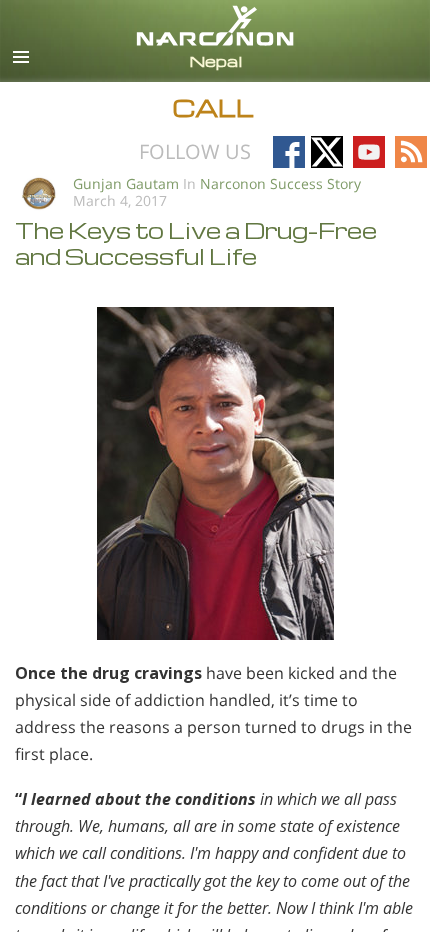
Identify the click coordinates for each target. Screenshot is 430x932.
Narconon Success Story (280, 183)
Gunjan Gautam (126, 183)
